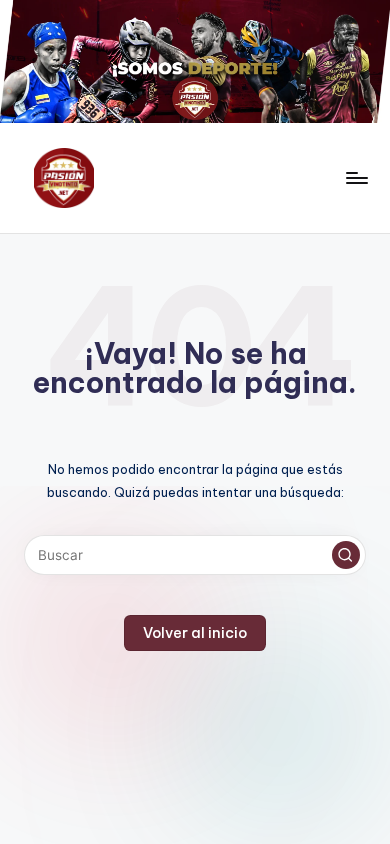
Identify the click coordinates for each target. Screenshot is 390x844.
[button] (346, 555)
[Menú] (356, 178)
